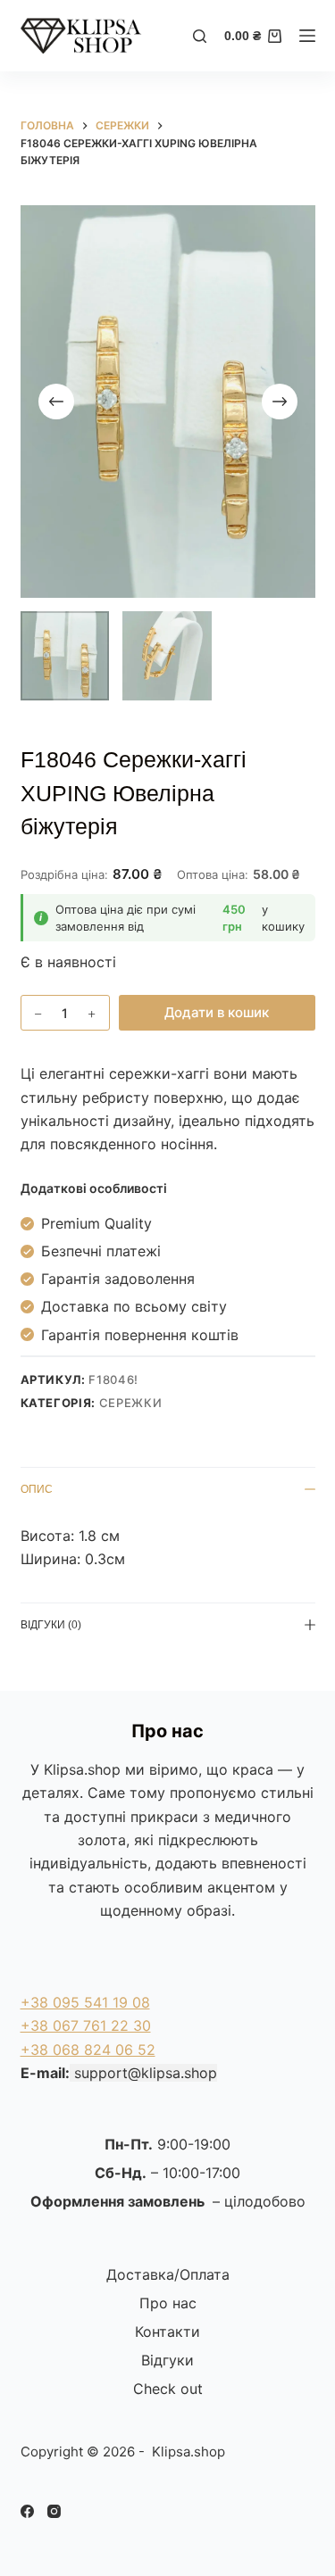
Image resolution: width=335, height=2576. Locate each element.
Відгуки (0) (51, 1625)
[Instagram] (54, 2511)
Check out (168, 2389)
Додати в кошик (217, 1012)
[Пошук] (200, 36)
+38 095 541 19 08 (85, 2002)
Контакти (167, 2332)
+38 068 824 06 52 (88, 2050)
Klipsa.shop (82, 1769)
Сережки (131, 1403)
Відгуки (167, 2360)
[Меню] (307, 36)
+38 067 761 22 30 (86, 2025)
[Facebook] (27, 2511)
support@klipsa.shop (146, 2073)
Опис (37, 1489)
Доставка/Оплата (168, 2274)
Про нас (168, 2303)
